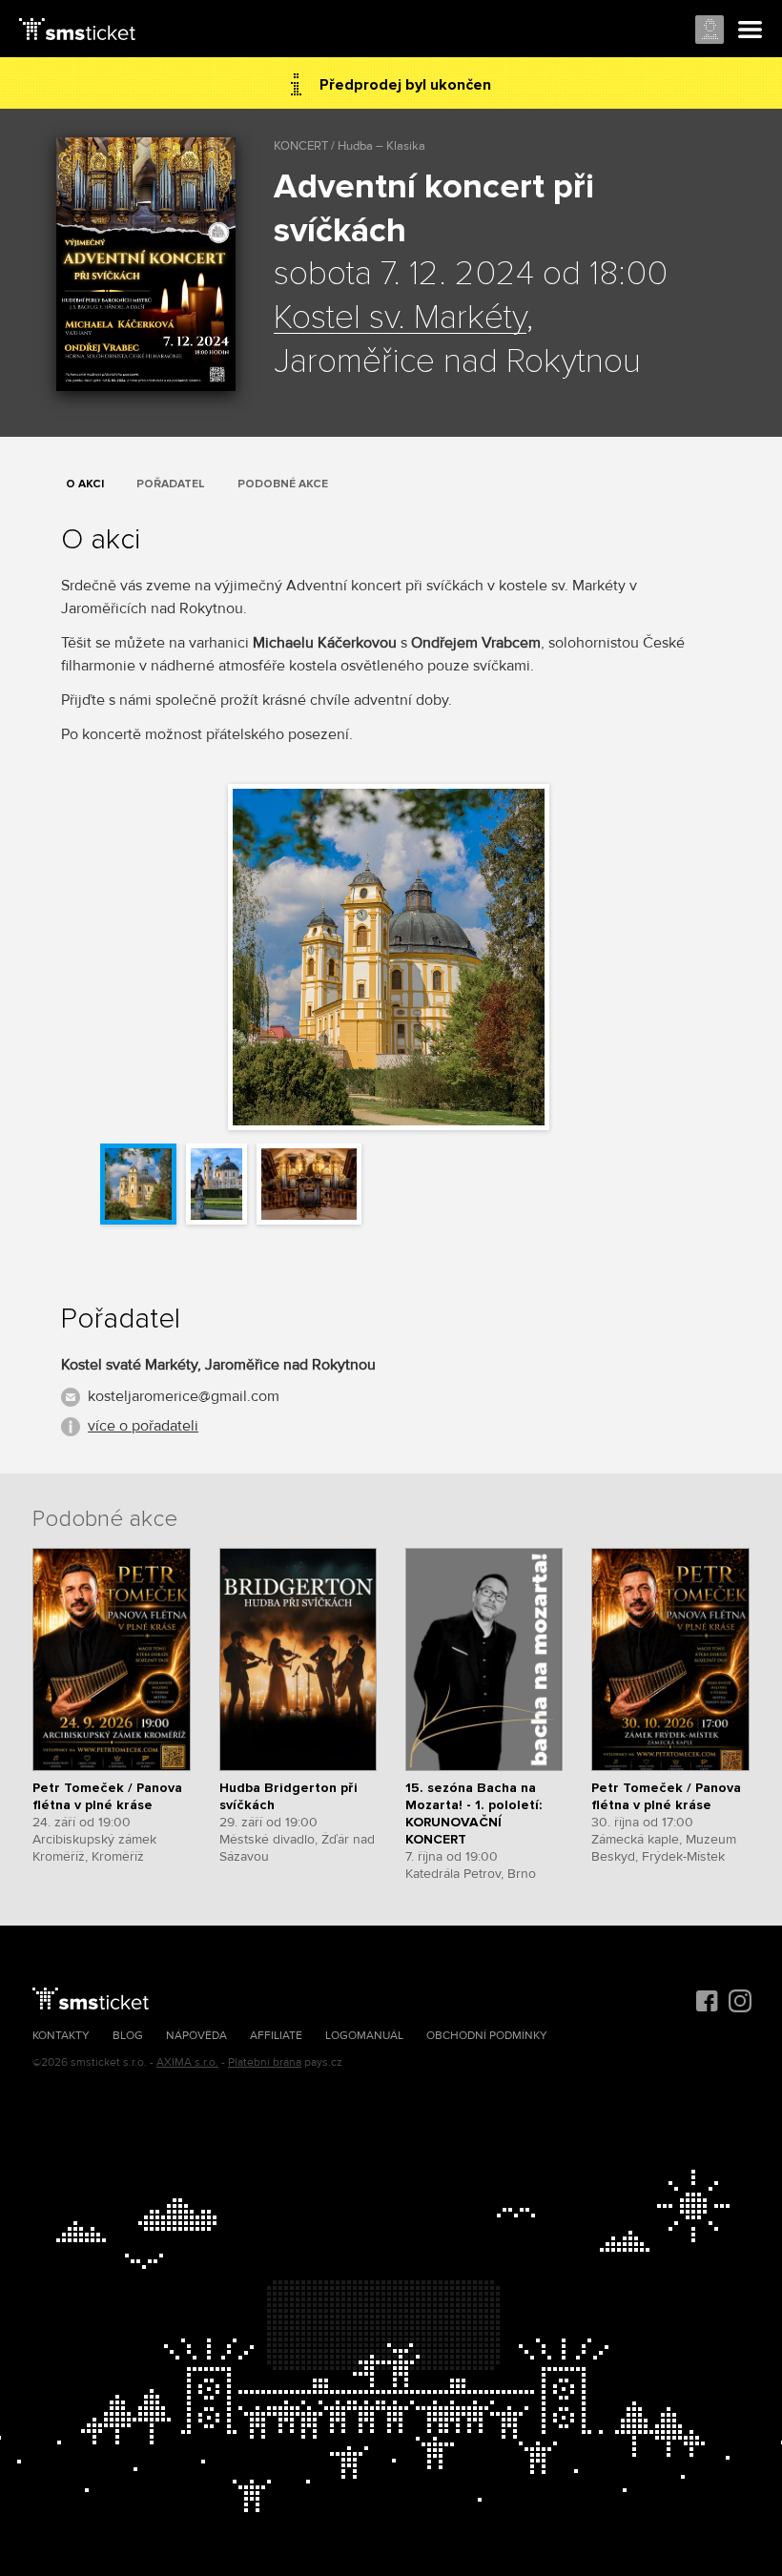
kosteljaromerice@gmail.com (184, 1396)
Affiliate (276, 2036)
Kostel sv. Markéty (400, 319)
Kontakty (61, 2036)
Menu (751, 31)
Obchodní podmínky (487, 2036)
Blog (128, 2036)
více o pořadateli (143, 1426)
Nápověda (196, 2036)
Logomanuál (364, 2036)
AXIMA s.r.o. (187, 2062)
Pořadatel (171, 484)
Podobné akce (283, 484)
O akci (85, 484)
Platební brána (265, 2062)
